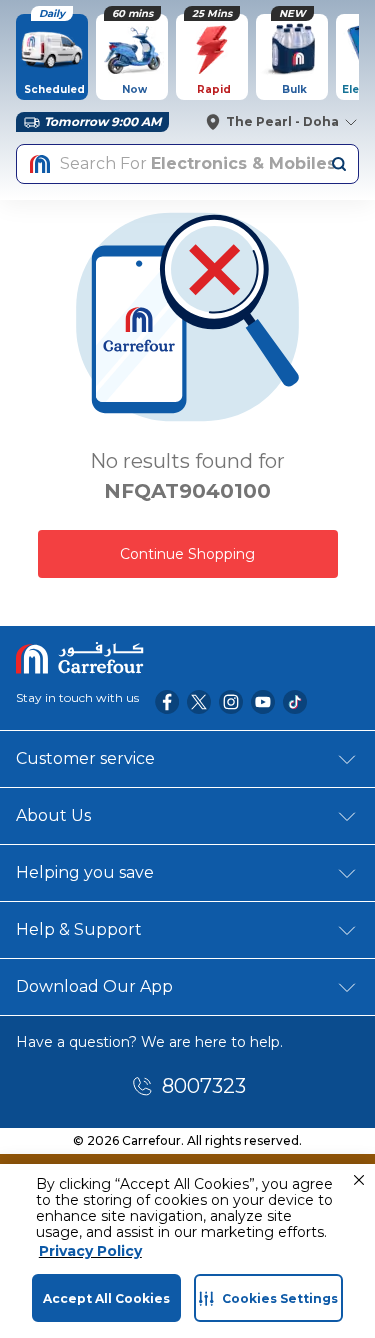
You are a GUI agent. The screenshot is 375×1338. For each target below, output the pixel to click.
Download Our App (94, 986)
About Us (53, 815)
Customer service (85, 758)
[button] (359, 1180)
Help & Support (79, 929)
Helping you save (85, 872)
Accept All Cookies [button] (106, 1298)
